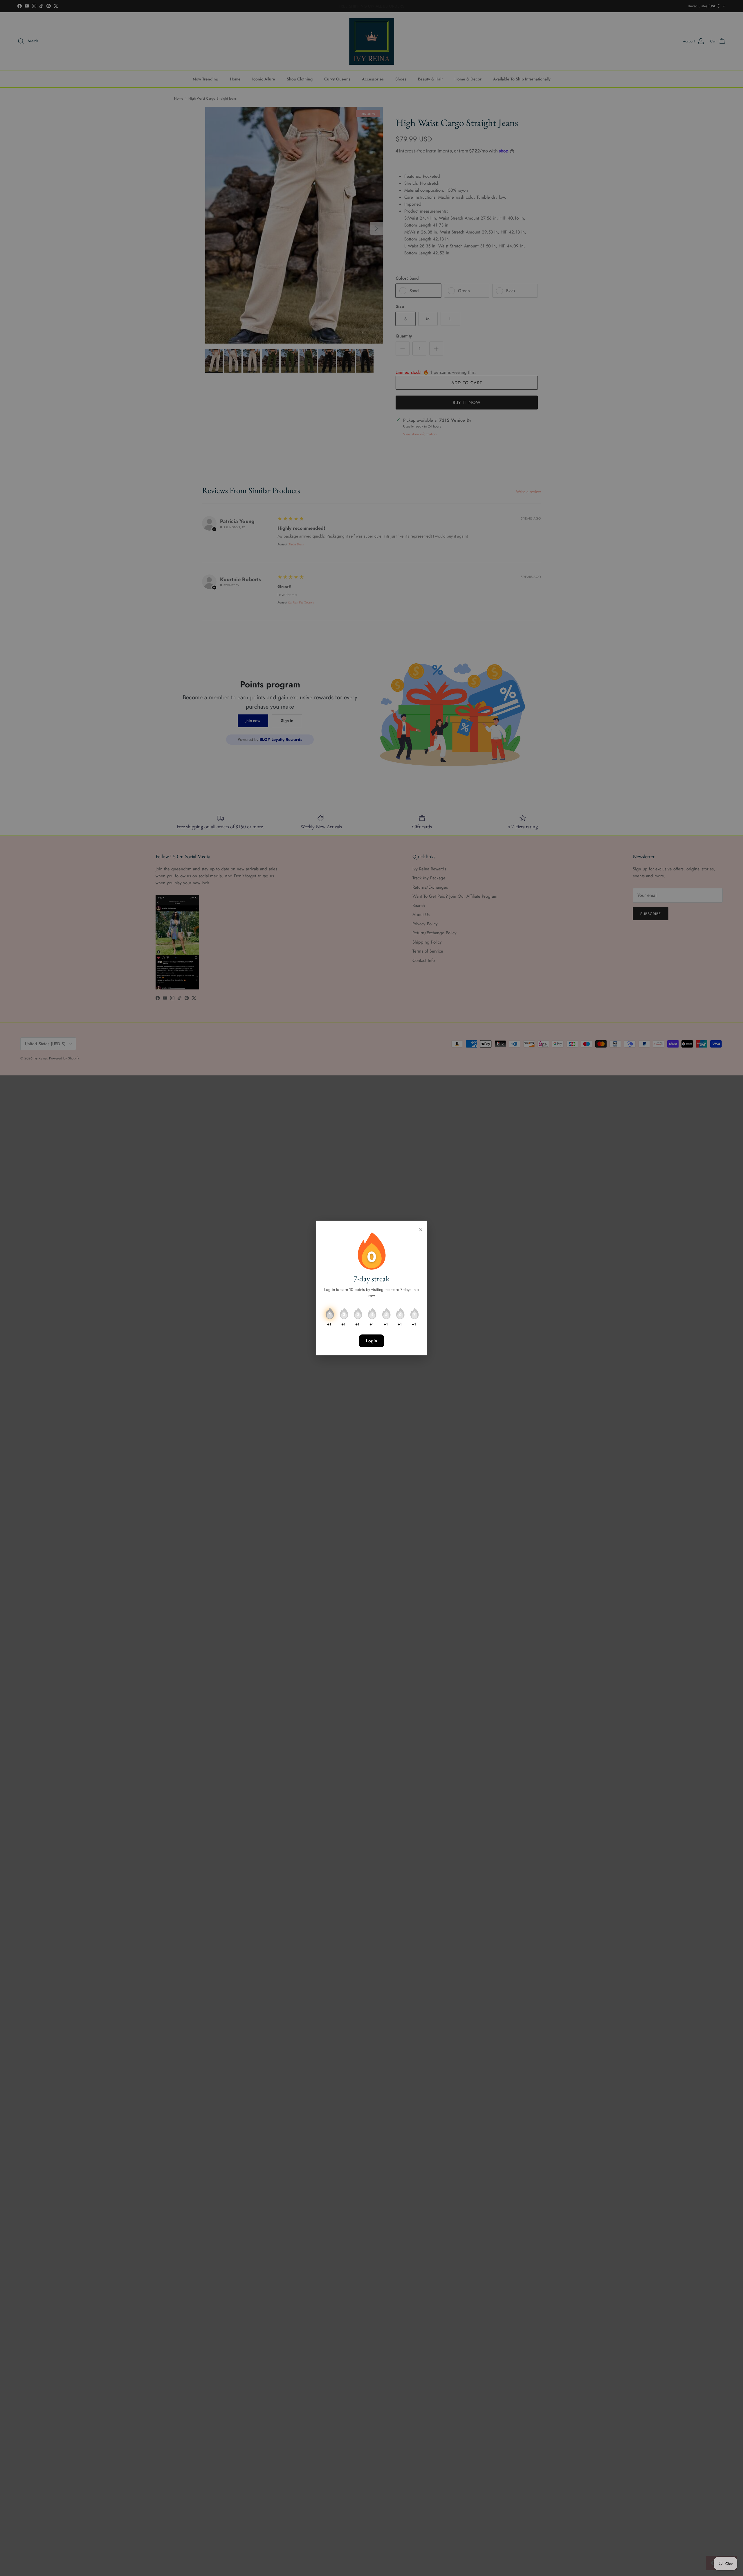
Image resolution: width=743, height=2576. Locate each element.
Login (371, 1341)
